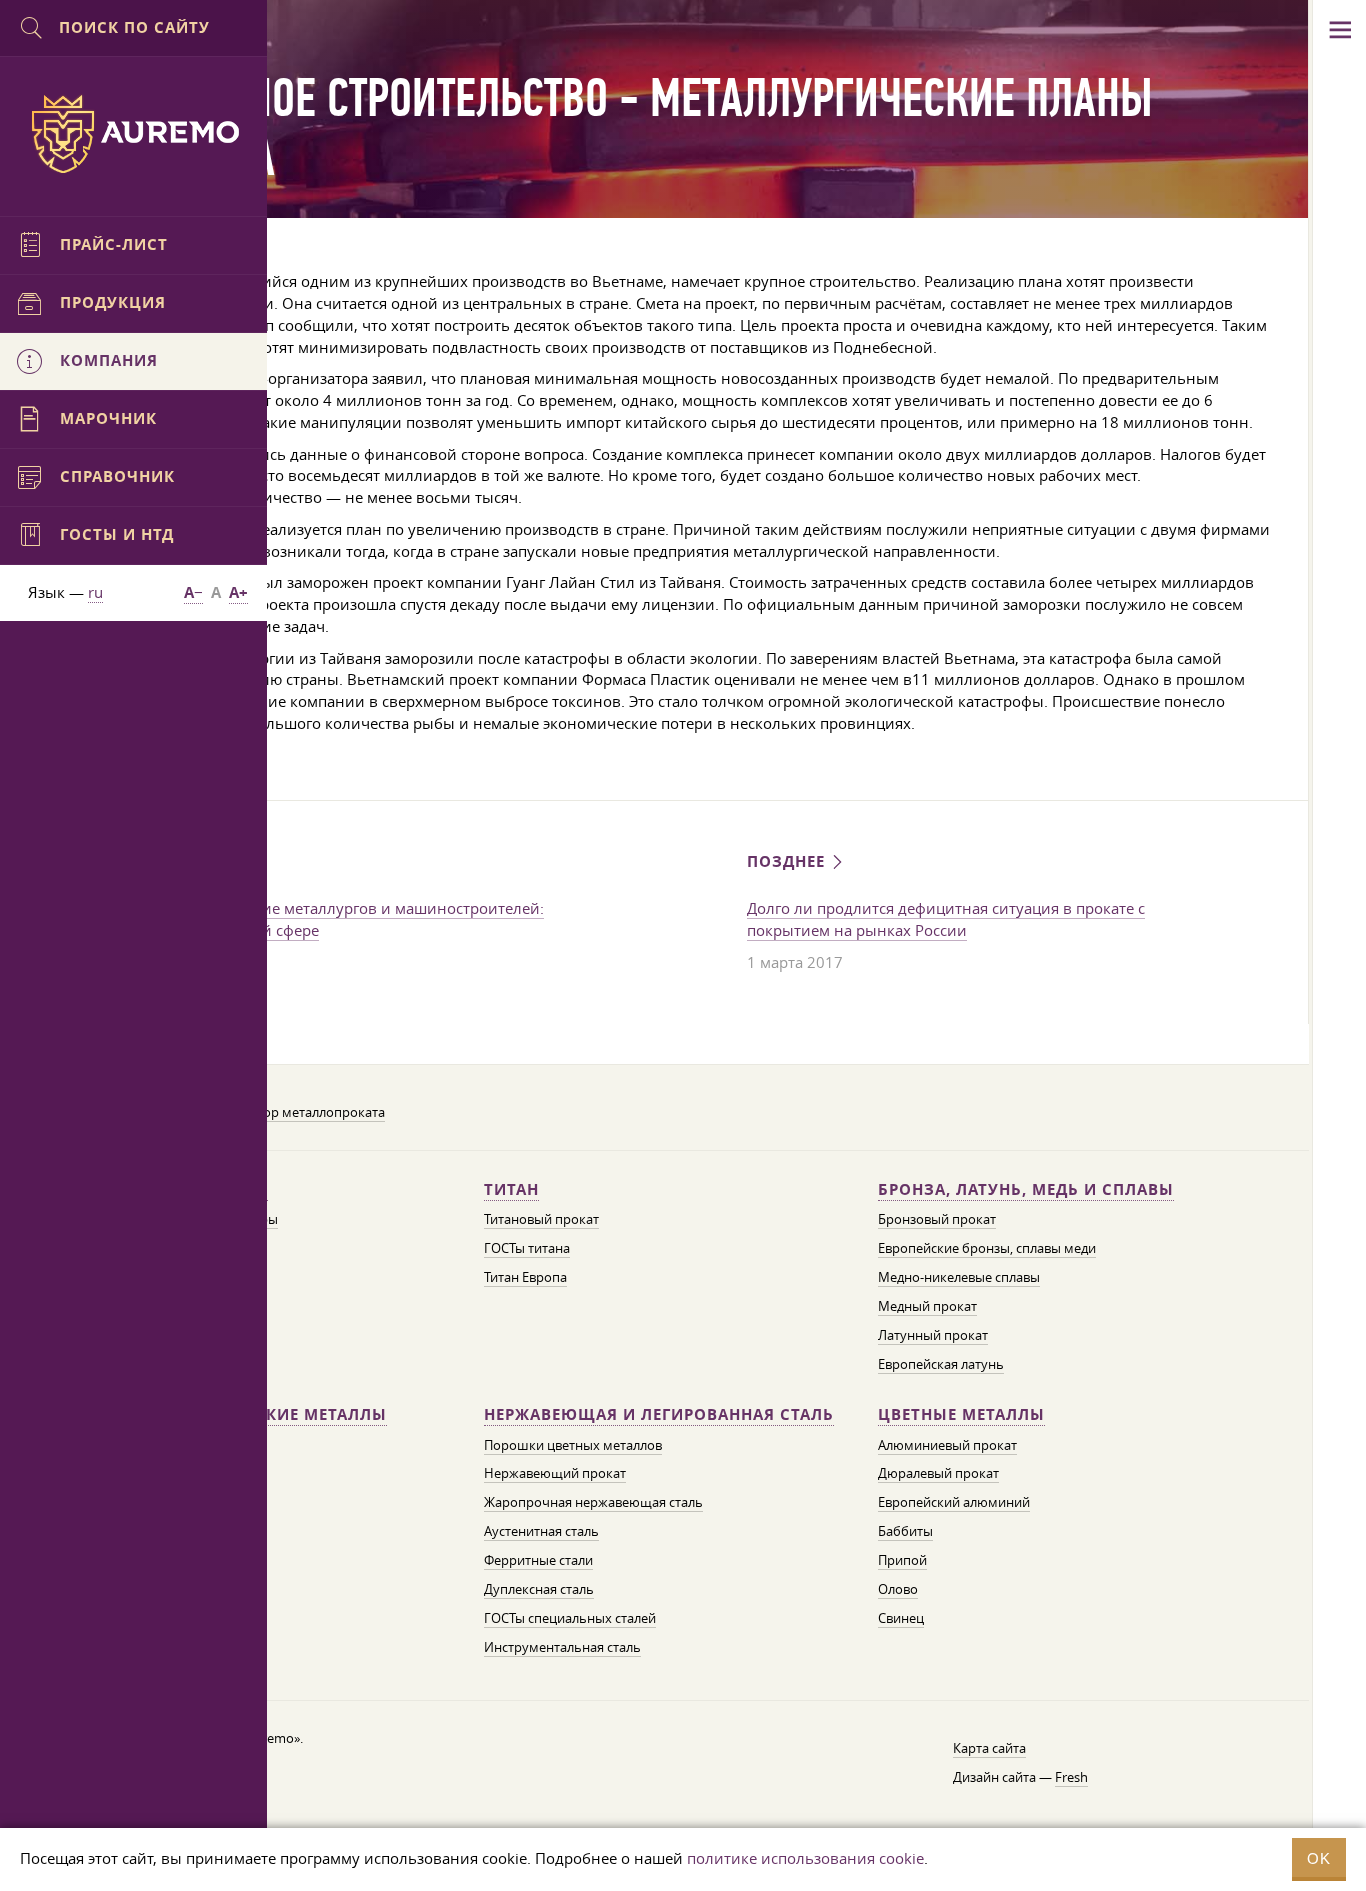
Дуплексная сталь (539, 1589)
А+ (238, 592)
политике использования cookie (805, 1858)
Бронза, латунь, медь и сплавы (1026, 1189)
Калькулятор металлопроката (292, 1112)
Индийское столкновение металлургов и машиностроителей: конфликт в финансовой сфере (317, 919)
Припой (902, 1560)
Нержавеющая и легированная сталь (659, 1414)
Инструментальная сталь (562, 1647)
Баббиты (905, 1531)
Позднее (788, 861)
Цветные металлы (961, 1414)
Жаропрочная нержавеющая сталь (593, 1502)
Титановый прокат (541, 1219)
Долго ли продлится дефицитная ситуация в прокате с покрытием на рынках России (946, 919)
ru (95, 592)
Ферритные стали (538, 1560)
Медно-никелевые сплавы (959, 1277)
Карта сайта (989, 1748)
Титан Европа (525, 1277)
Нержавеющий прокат (555, 1473)
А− (193, 592)
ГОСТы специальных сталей (570, 1618)
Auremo (134, 134)
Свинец (901, 1618)
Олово (898, 1589)
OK (1319, 1858)
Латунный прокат (933, 1335)
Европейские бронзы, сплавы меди (987, 1248)
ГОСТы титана (527, 1248)
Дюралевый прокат (938, 1473)
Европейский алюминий (954, 1502)
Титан (511, 1189)
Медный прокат (927, 1306)
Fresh (1071, 1777)
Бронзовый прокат (937, 1219)
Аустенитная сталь (541, 1531)
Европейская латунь (941, 1364)
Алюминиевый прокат (947, 1445)
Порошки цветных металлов (573, 1445)
